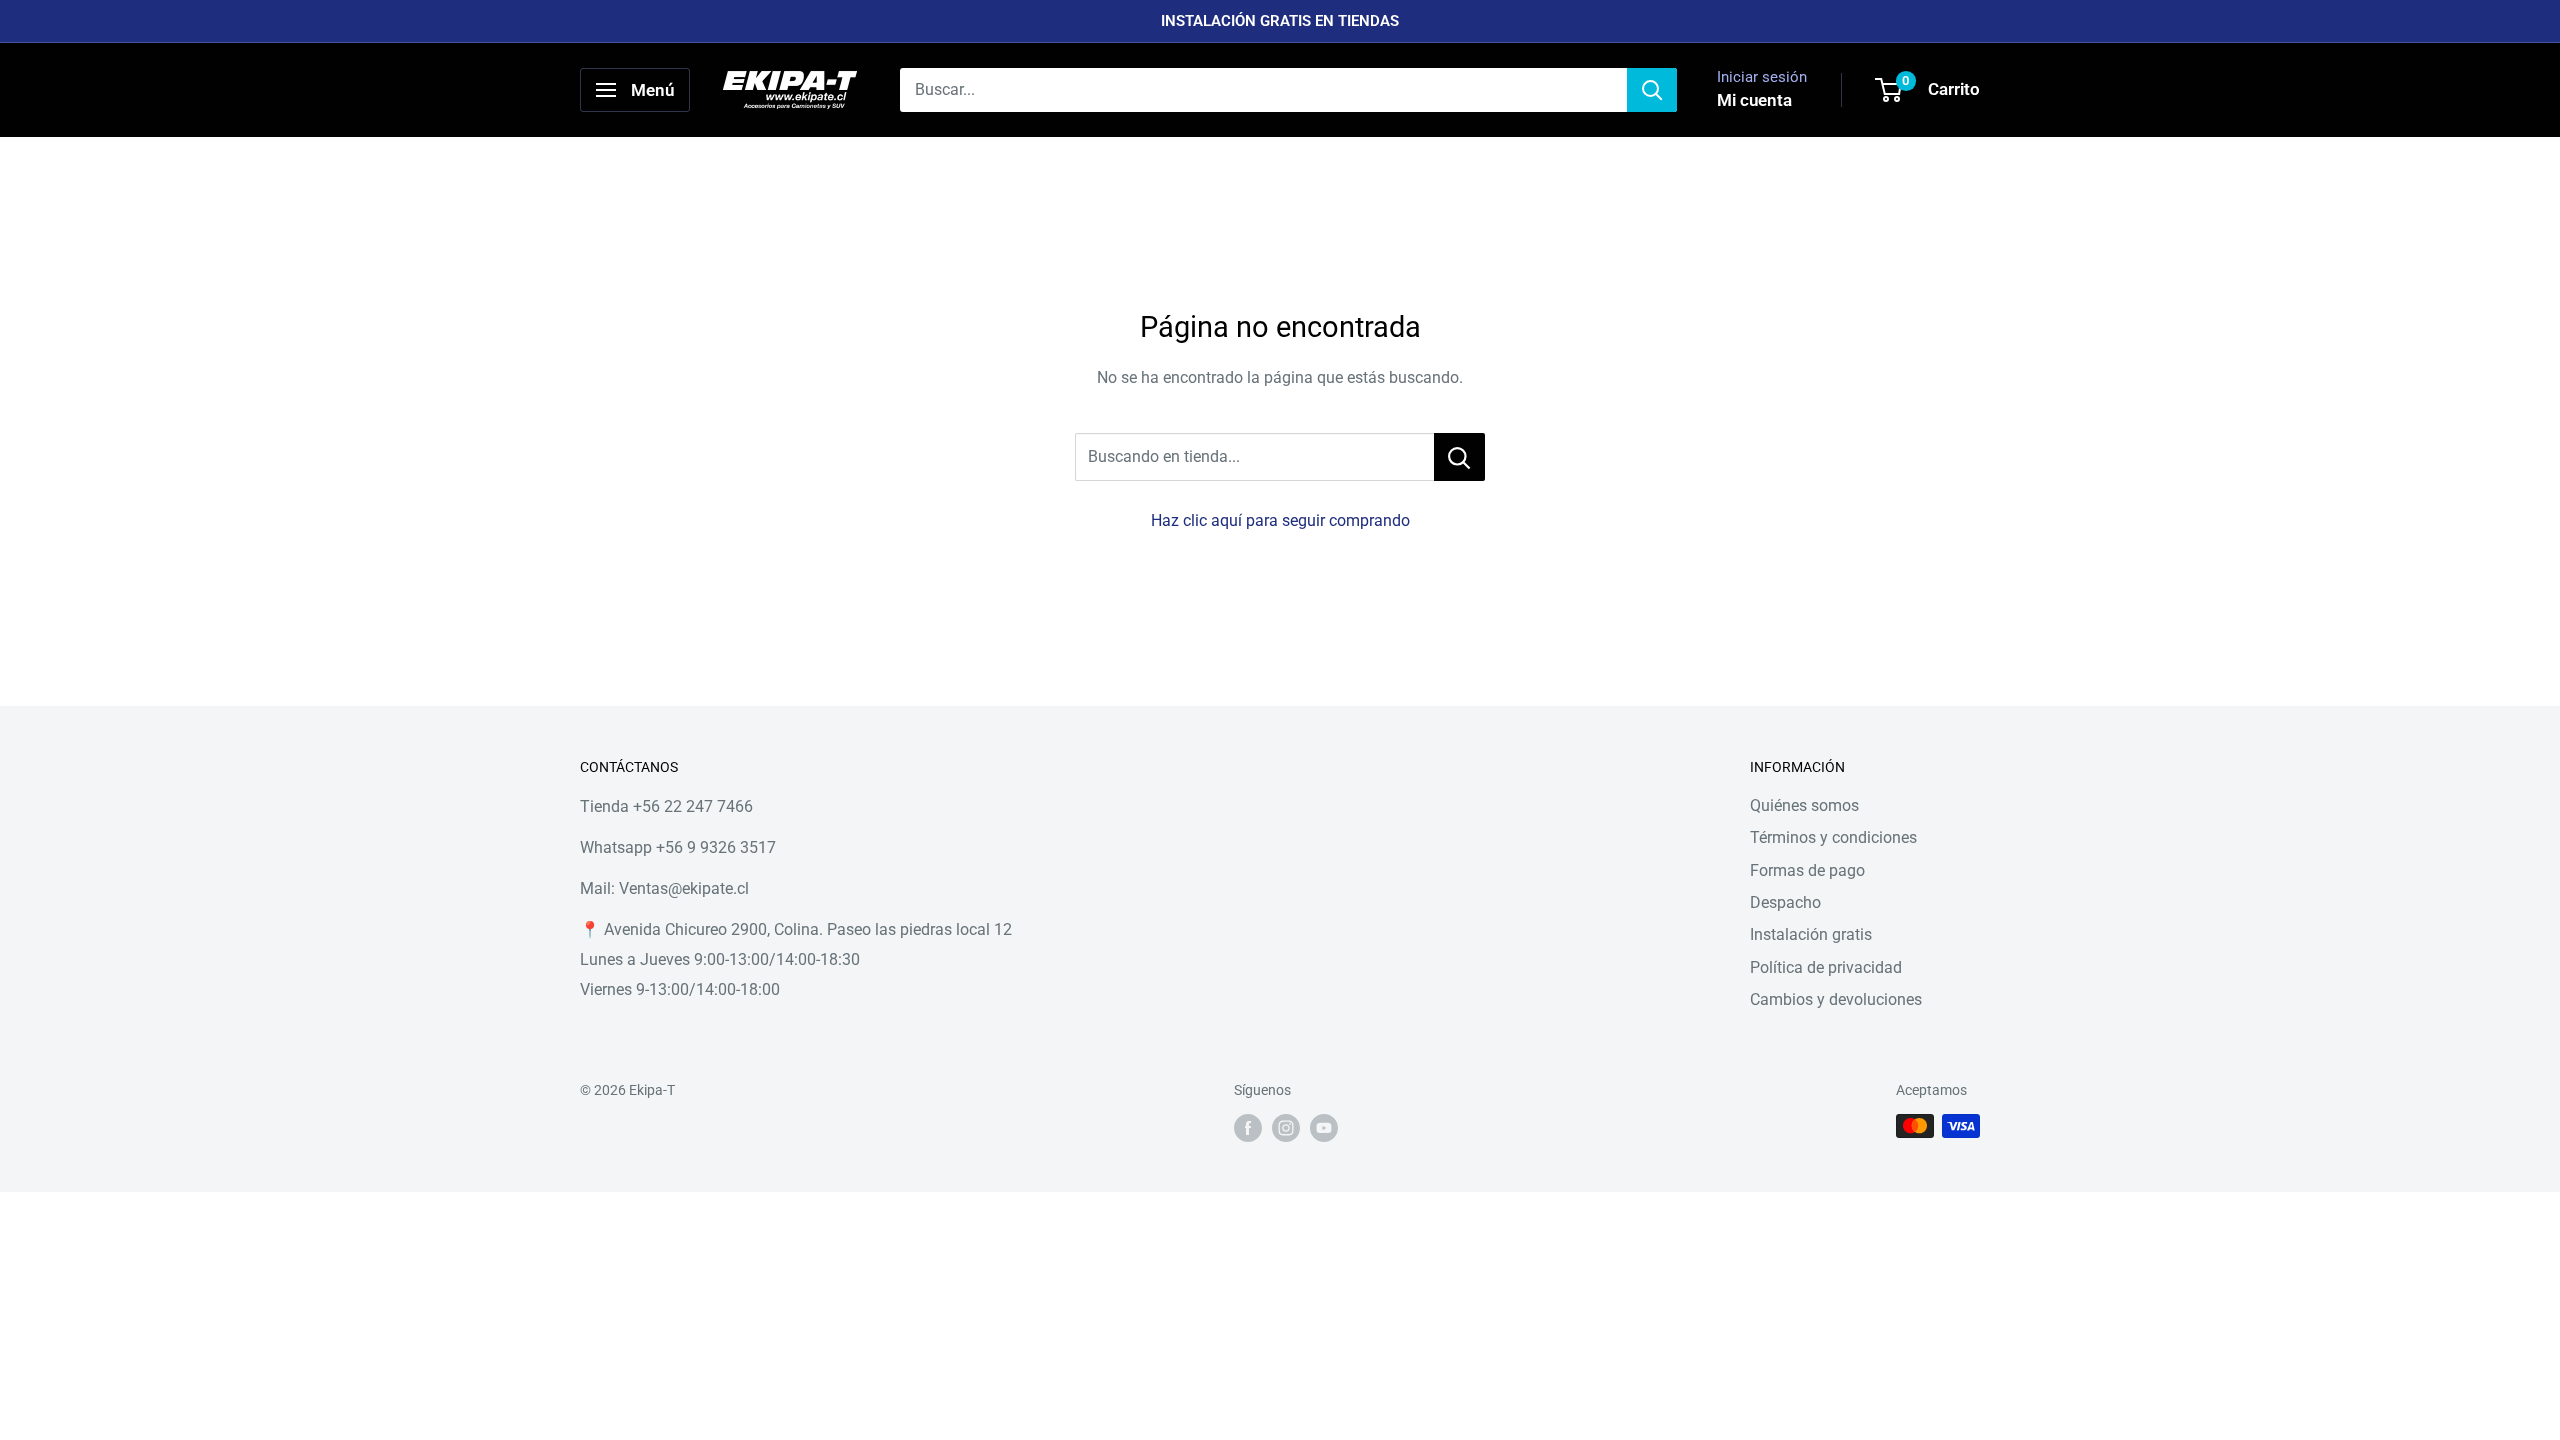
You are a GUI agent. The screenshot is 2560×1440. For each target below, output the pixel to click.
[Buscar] (1652, 90)
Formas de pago (1807, 870)
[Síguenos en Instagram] (1286, 1128)
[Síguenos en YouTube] (1324, 1128)
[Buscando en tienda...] (1459, 457)
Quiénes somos (1804, 805)
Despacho (1785, 902)
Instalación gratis (1811, 934)
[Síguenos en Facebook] (1248, 1128)
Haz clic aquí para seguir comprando (1280, 520)
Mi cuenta (1754, 100)
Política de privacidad (1826, 967)
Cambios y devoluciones (1836, 999)
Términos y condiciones (1833, 837)
